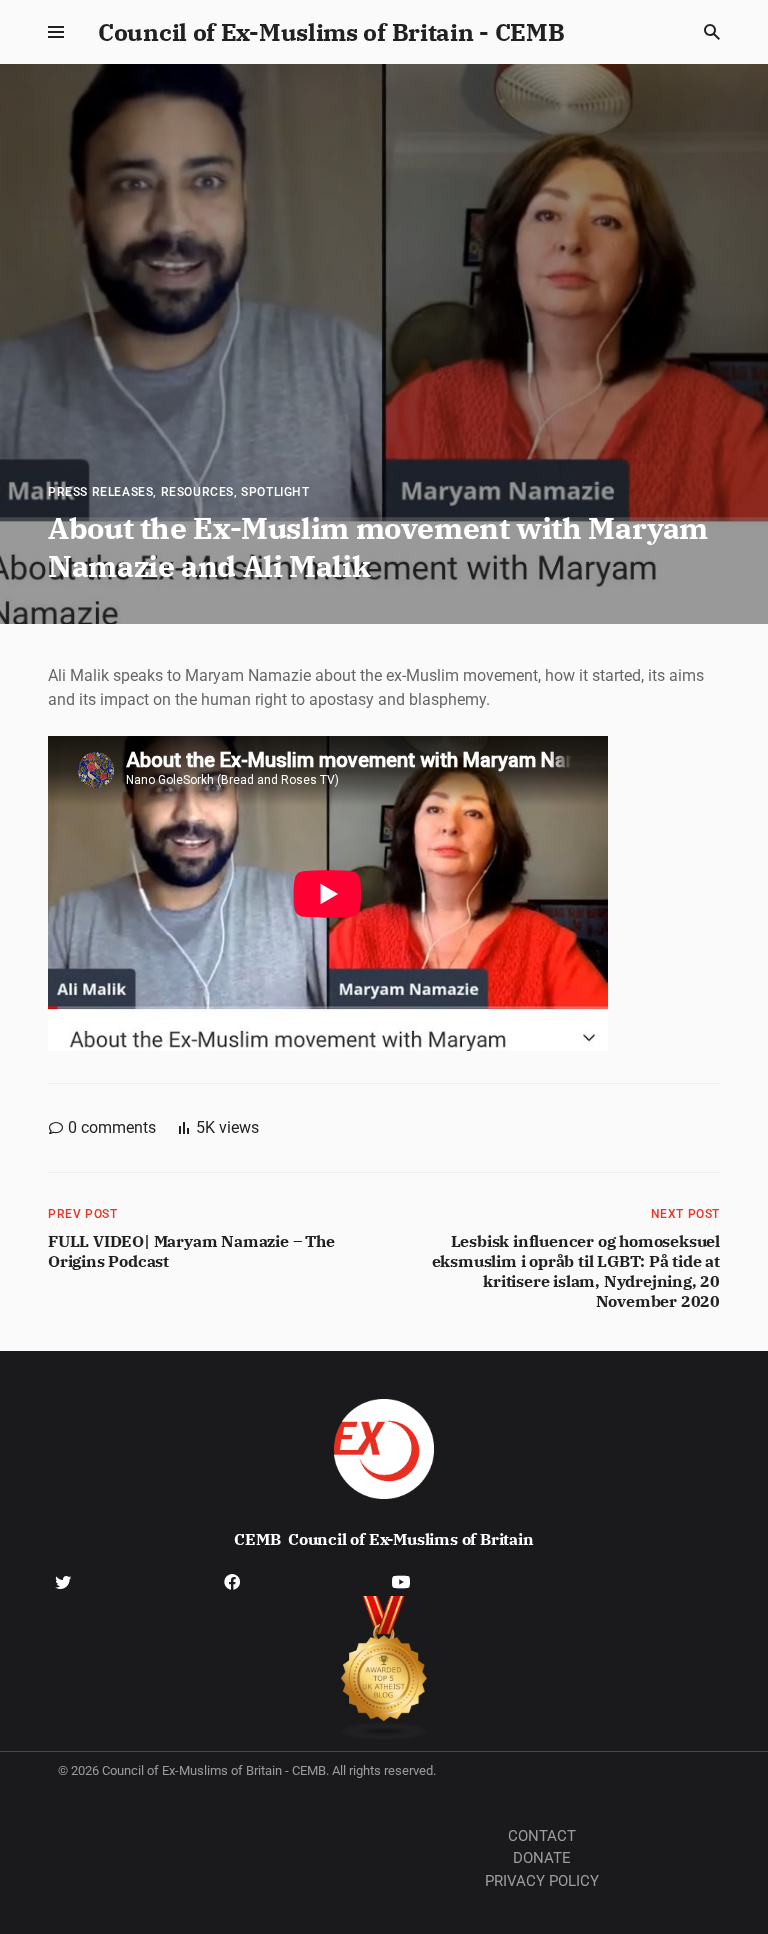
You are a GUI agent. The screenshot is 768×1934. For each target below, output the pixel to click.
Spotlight (275, 492)
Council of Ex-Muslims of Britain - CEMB (331, 32)
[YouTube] (401, 1580)
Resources (197, 492)
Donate (542, 1858)
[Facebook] (232, 1580)
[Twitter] (63, 1580)
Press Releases (100, 492)
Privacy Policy (542, 1881)
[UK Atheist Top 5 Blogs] (384, 1668)
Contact (542, 1836)
